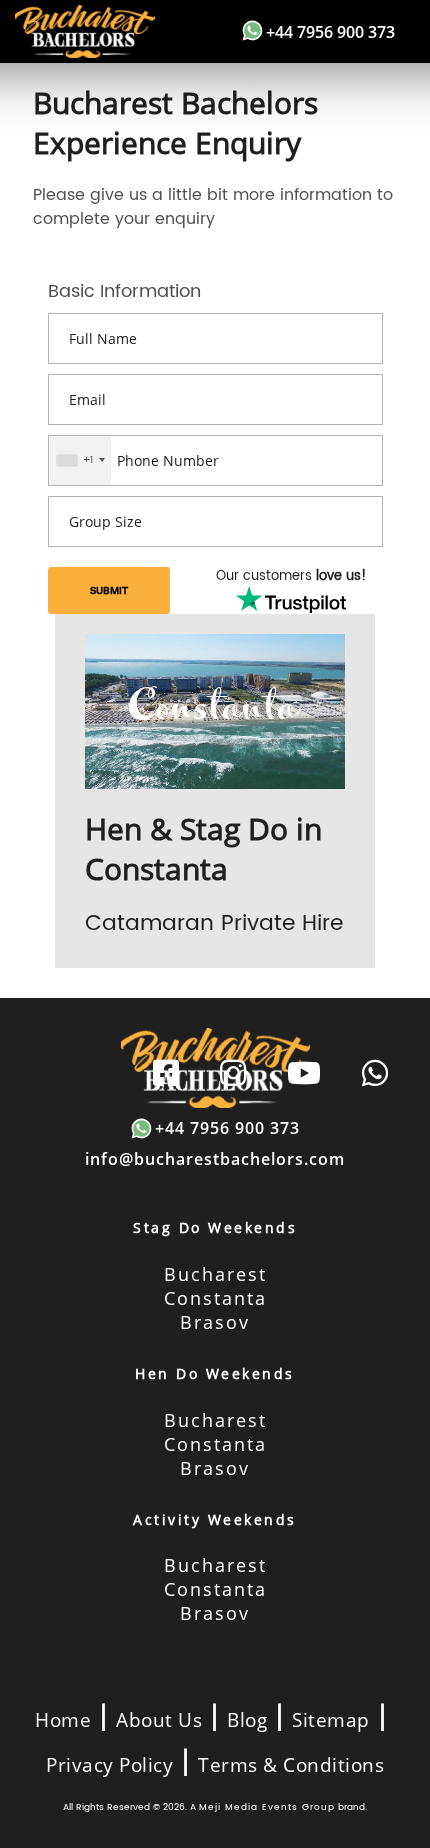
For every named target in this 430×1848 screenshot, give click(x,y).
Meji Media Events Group (267, 1807)
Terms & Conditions (291, 1765)
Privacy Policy (109, 1765)
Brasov (215, 1322)
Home (63, 1720)
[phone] (375, 1074)
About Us (159, 1720)
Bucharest (215, 1274)
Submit (109, 590)
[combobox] (80, 460)
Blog (247, 1720)
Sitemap (331, 1720)
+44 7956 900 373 (330, 32)
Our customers (291, 577)
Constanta (215, 1298)
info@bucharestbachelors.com (215, 1159)
